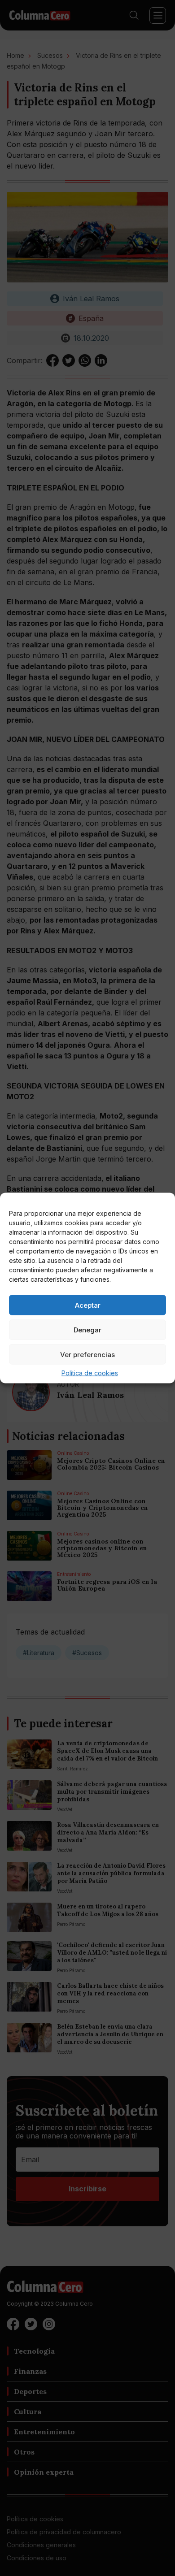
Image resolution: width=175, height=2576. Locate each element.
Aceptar (88, 1305)
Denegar (87, 1329)
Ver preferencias (87, 1354)
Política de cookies (90, 1373)
